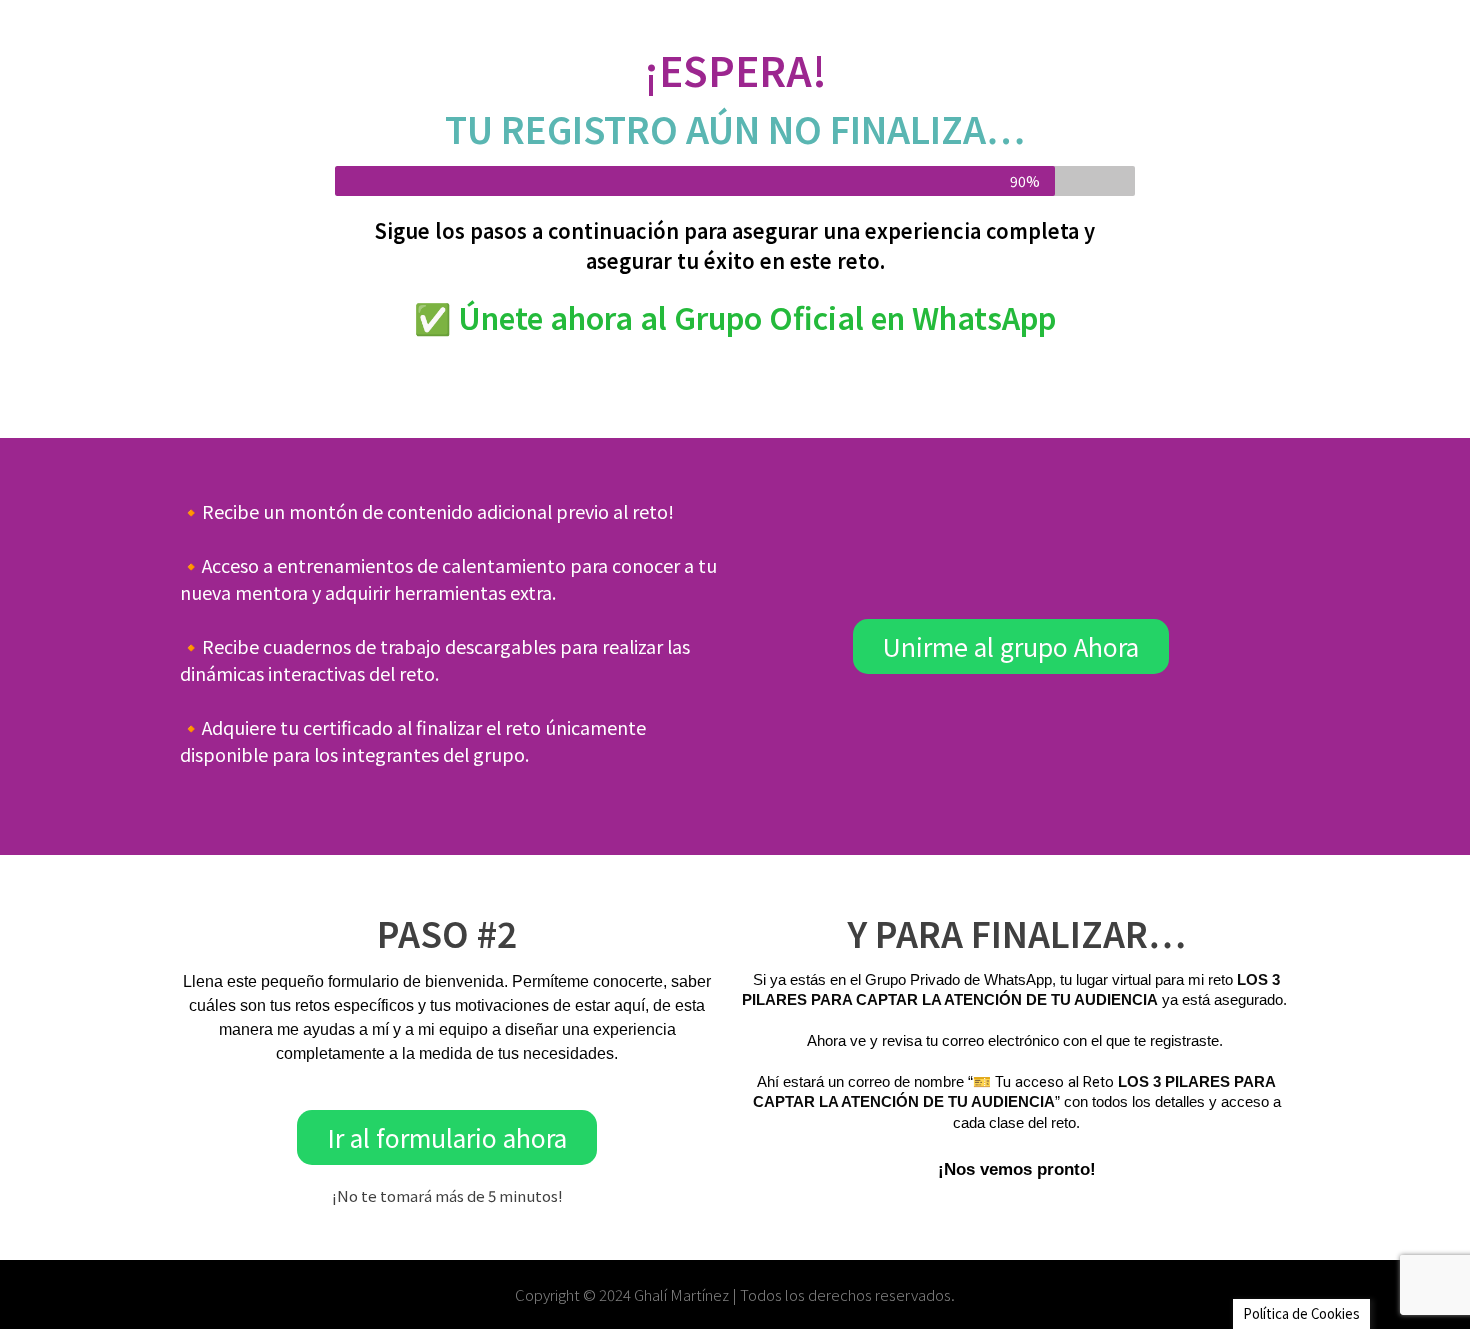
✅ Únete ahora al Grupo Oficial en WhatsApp (735, 317)
